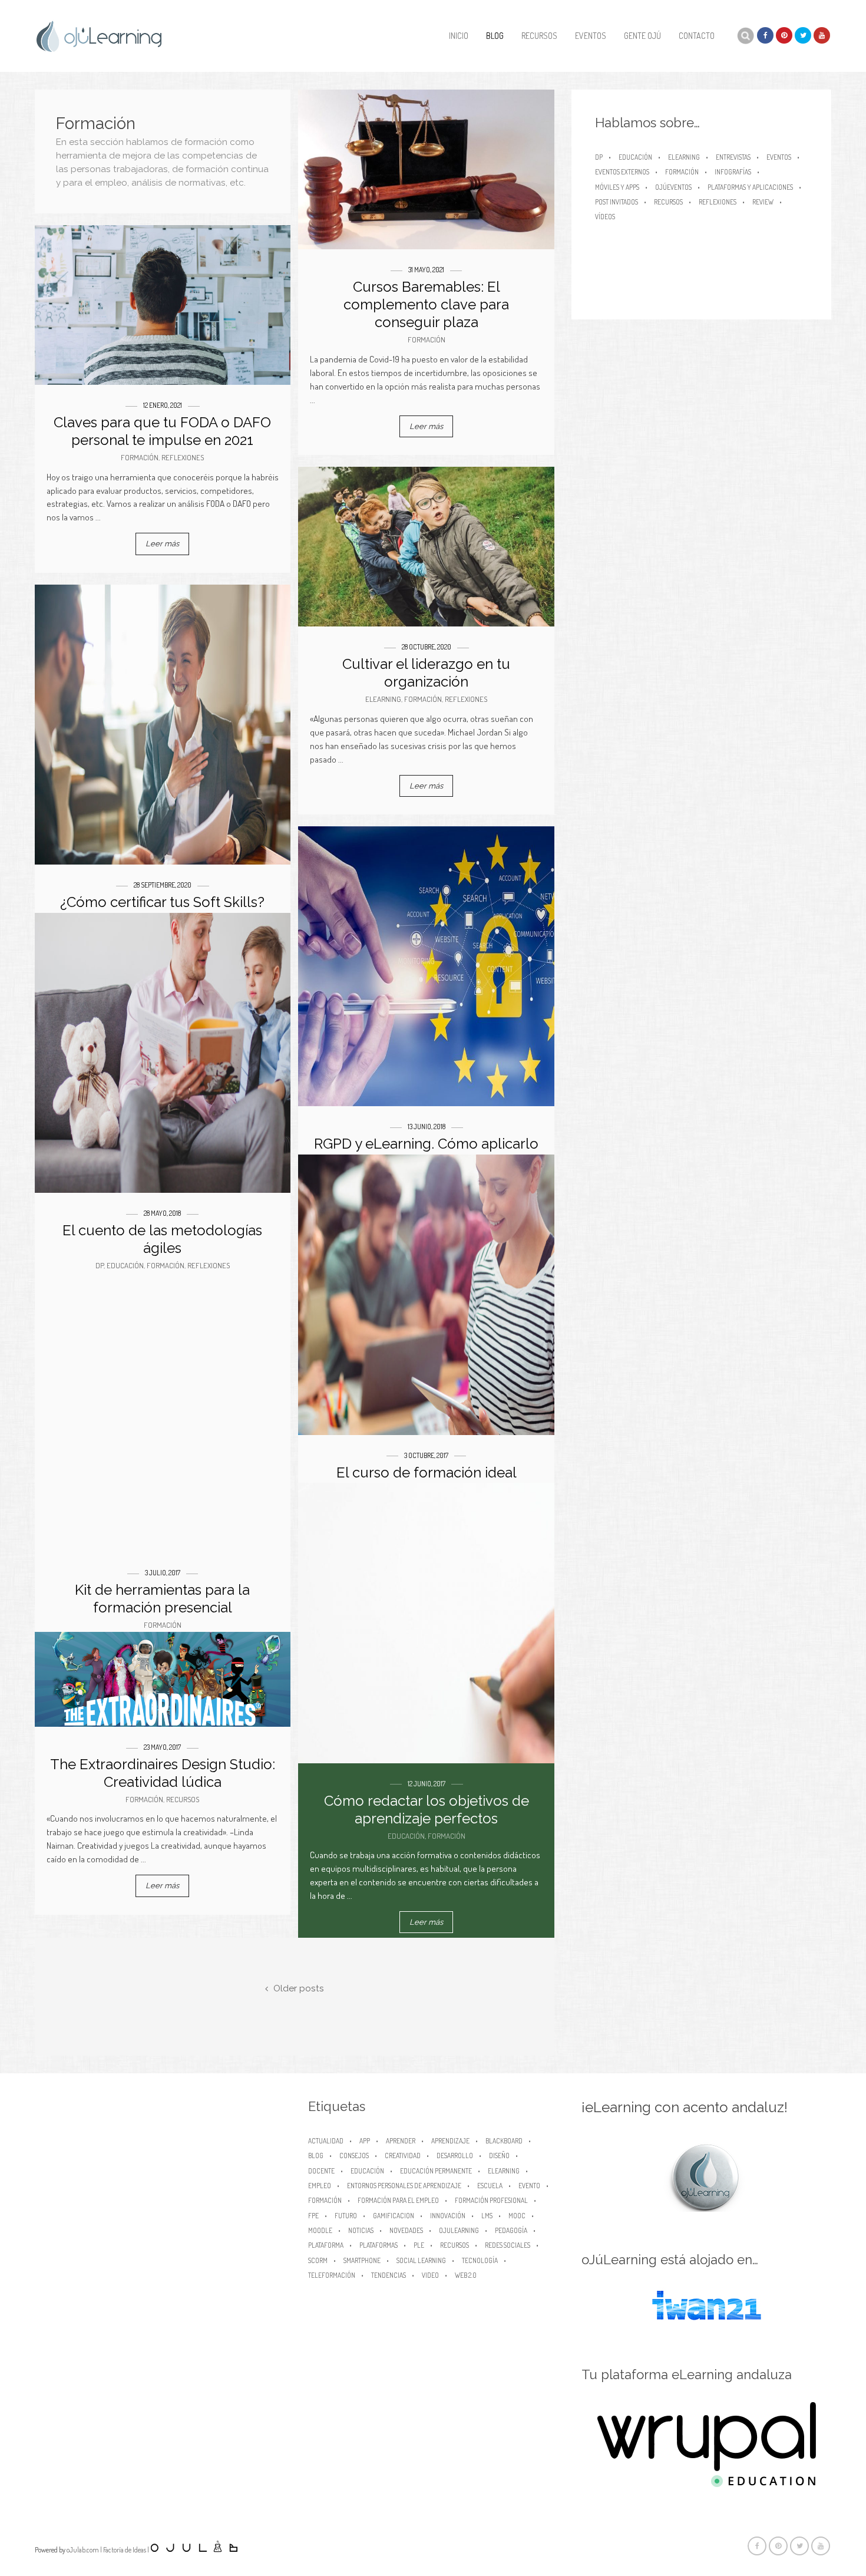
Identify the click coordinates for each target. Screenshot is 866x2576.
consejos (354, 2156)
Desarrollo (455, 2156)
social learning (421, 2260)
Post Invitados (617, 202)
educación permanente (436, 2171)
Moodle (320, 2230)
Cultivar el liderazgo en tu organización (426, 673)
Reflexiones (183, 457)
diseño (499, 2156)
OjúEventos (673, 187)
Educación (125, 1265)
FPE (313, 2216)
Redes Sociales (508, 2245)
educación (367, 2171)
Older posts (298, 1989)
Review (763, 202)
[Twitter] (803, 35)
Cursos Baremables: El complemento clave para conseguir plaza (426, 304)
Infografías (733, 172)
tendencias (389, 2275)
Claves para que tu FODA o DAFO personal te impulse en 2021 (162, 431)
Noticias (361, 2230)
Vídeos (605, 217)
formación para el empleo (398, 2200)
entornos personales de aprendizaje (404, 2186)
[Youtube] (822, 35)
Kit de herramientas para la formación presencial (162, 1599)
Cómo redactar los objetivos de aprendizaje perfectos (427, 1810)
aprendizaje (450, 2141)
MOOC (517, 2216)
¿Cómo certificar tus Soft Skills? (162, 902)
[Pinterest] (784, 35)
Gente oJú (642, 36)
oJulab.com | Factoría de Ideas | (108, 2550)
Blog (495, 36)
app (365, 2141)
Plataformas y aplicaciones (750, 187)
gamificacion (394, 2216)
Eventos (591, 36)
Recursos (539, 36)
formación (325, 2200)
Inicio (459, 36)
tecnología (480, 2260)
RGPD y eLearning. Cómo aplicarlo (426, 1144)
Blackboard (504, 2141)
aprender (401, 2141)
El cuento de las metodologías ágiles (162, 1239)
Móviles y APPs (617, 187)
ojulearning (459, 2230)
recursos (455, 2245)
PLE (419, 2245)
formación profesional (491, 2200)
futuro (346, 2216)
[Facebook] (765, 35)
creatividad (403, 2156)
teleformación (332, 2275)
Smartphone (362, 2260)
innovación (448, 2216)
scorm (318, 2260)
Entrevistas (733, 157)
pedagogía (511, 2230)
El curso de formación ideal (427, 1472)
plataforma (326, 2245)
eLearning (383, 699)
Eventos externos (622, 172)
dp (100, 1265)
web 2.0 (466, 2275)
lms (487, 2216)
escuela (490, 2186)
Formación (427, 339)
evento (529, 2186)
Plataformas (379, 2245)
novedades (406, 2230)
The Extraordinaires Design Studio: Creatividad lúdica (163, 1773)
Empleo (320, 2186)
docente (321, 2171)
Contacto (697, 36)
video (430, 2275)
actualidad (326, 2141)
